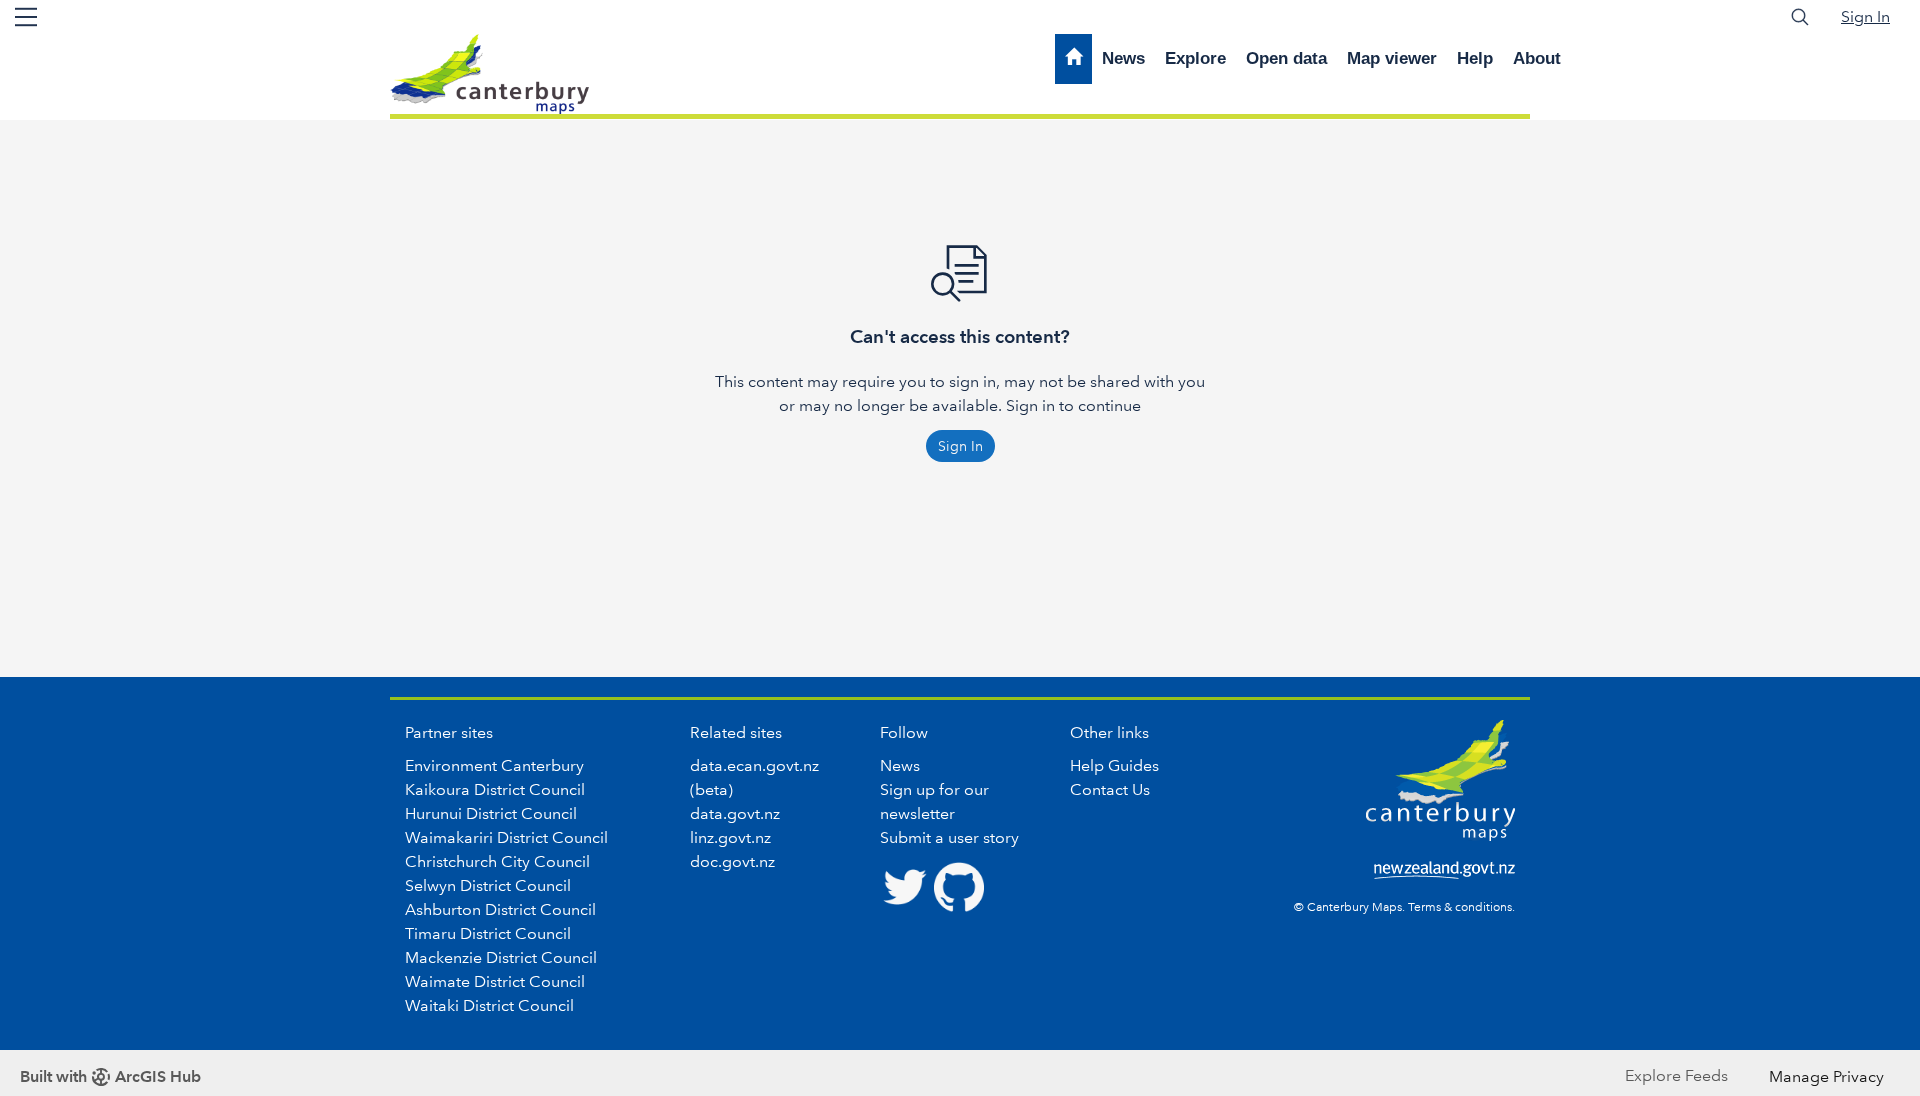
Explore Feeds (1676, 1075)
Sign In (1865, 16)
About (1537, 58)
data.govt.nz (735, 813)
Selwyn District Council (488, 885)
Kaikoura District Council (495, 789)
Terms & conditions (1460, 907)
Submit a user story (949, 837)
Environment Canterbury (494, 765)
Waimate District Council (495, 981)
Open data (1286, 58)
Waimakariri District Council (506, 837)
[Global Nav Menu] (26, 17)
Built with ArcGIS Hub (110, 1076)
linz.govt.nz (730, 837)
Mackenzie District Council (501, 957)
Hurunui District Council (491, 813)
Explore (1195, 58)
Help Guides (1114, 765)
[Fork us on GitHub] (959, 884)
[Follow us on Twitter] (905, 884)
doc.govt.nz (732, 861)
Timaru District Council (488, 933)
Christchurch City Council (497, 861)
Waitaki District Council (489, 1005)
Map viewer (1392, 58)
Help (1475, 58)
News (1123, 58)
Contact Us (1110, 789)
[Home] (1073, 59)
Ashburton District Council (500, 909)
